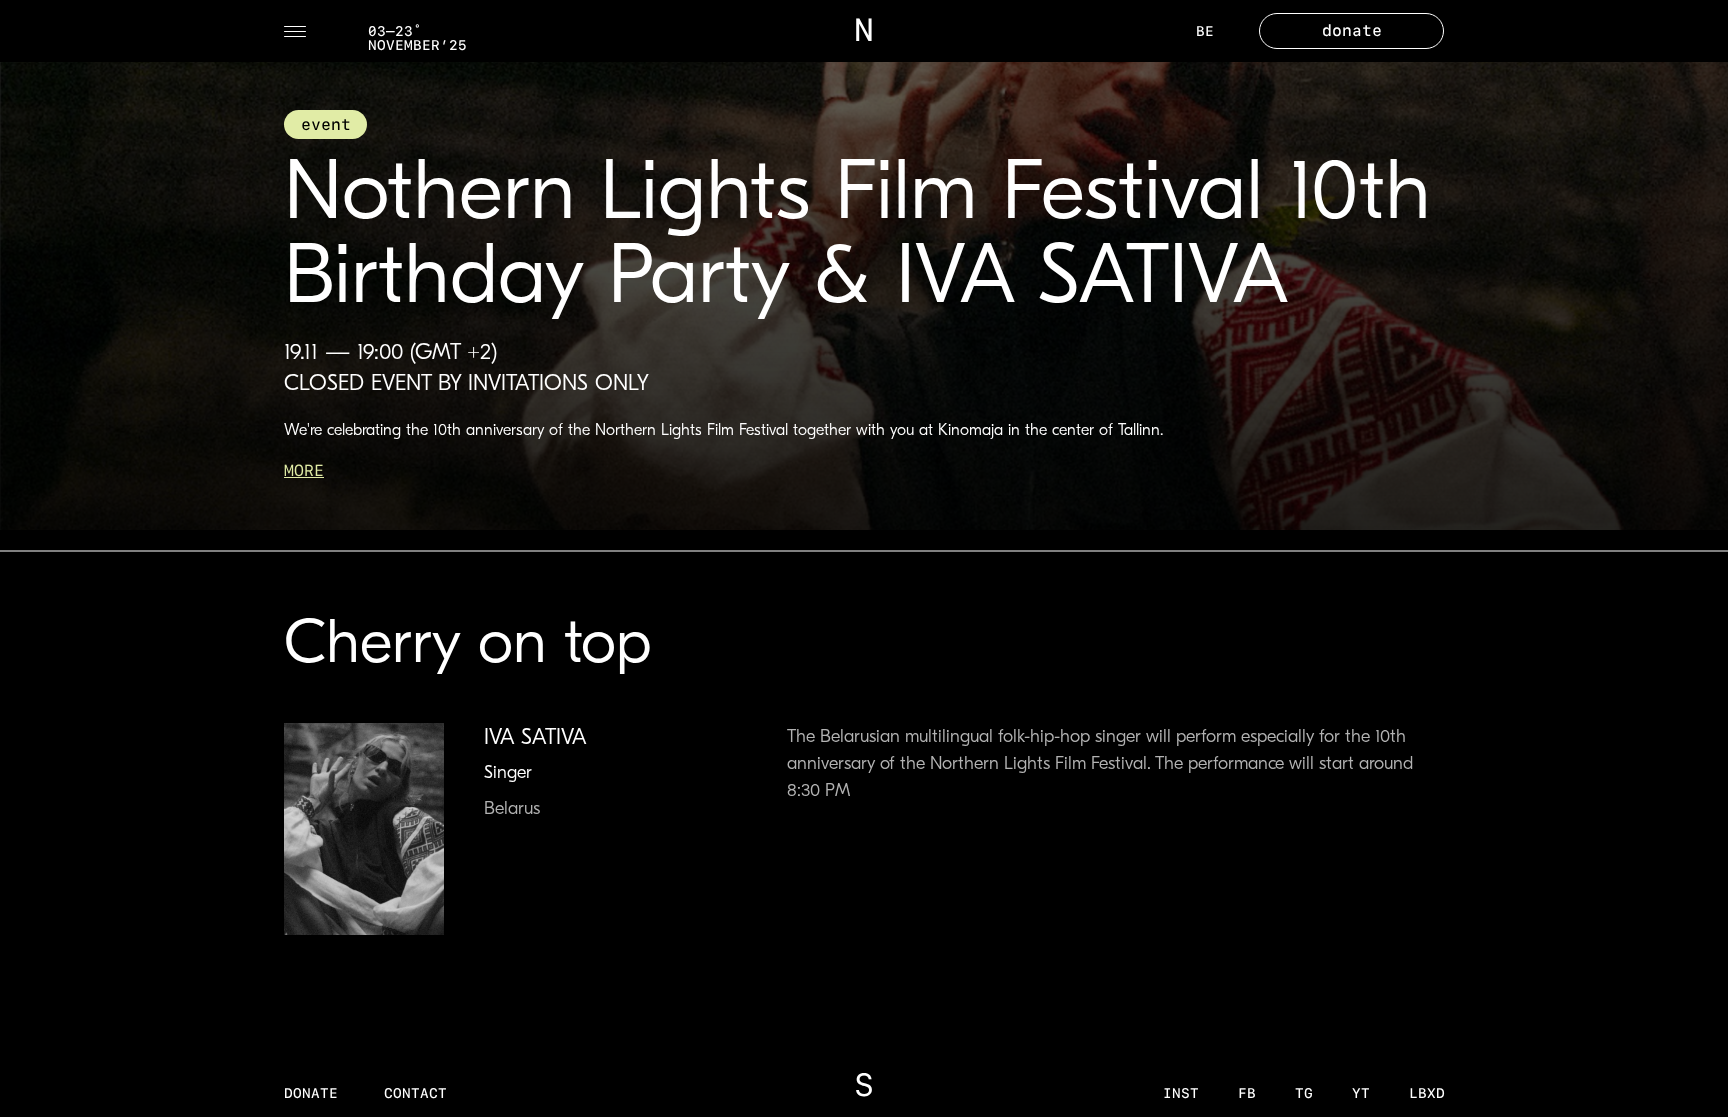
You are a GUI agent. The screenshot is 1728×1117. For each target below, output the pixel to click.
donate (311, 1093)
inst (1181, 1093)
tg (1304, 1093)
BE (1205, 31)
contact (415, 1093)
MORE (304, 470)
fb (1247, 1093)
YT (1361, 1093)
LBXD (1427, 1093)
